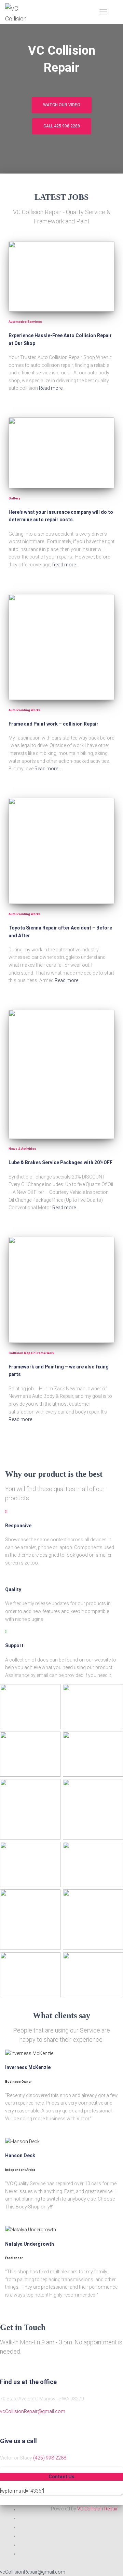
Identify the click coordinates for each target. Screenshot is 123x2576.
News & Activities (22, 1149)
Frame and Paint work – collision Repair (53, 724)
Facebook (24, 2511)
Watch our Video (62, 105)
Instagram (24, 2538)
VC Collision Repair (98, 2509)
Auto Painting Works (25, 710)
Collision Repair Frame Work (31, 1353)
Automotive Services (25, 322)
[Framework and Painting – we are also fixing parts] (61, 1290)
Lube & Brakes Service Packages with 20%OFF (60, 1162)
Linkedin (24, 2529)
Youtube (24, 2556)
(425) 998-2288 (50, 2458)
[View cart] (115, 12)
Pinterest (24, 2547)
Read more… (52, 388)
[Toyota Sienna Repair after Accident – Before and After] (61, 851)
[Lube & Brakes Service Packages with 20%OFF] (61, 1074)
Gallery (14, 498)
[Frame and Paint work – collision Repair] (61, 647)
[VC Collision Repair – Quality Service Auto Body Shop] (20, 12)
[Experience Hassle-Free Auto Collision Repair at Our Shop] (61, 277)
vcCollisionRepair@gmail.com (33, 2411)
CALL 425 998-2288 (62, 126)
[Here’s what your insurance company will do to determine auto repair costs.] (61, 453)
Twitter (24, 2520)
